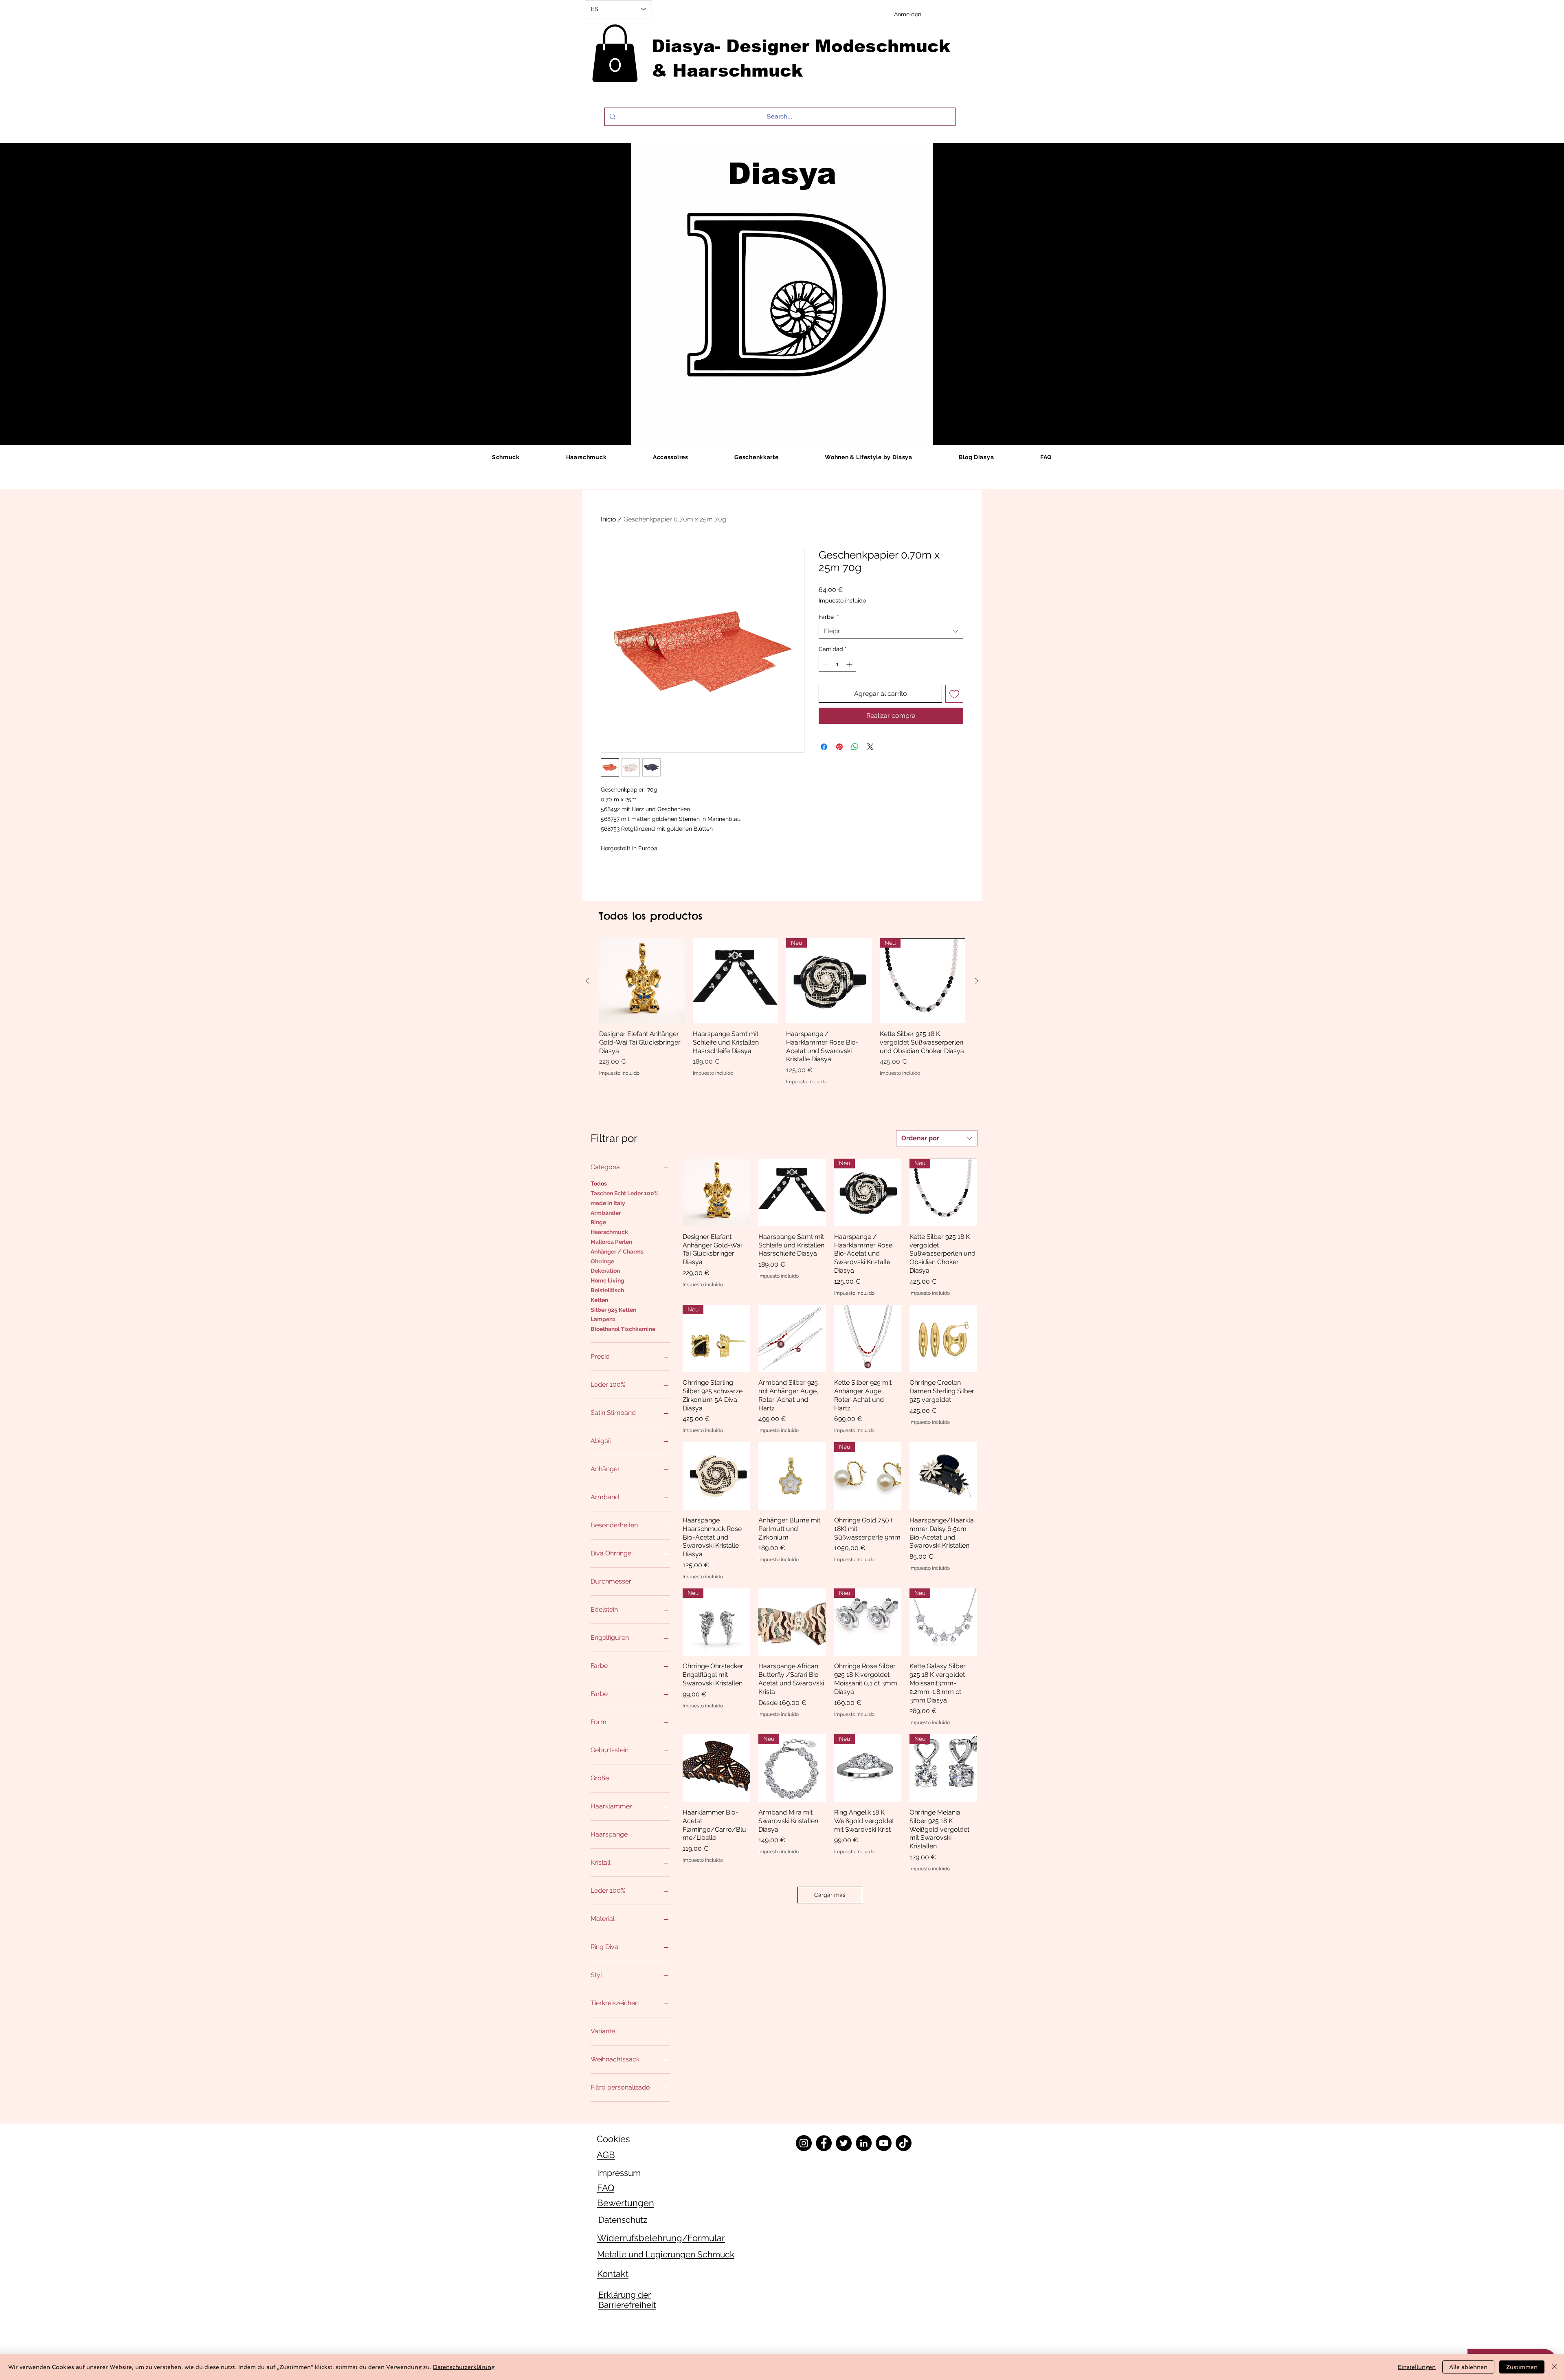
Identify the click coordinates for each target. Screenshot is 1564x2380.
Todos (599, 1183)
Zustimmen (1522, 2367)
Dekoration (605, 1271)
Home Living (607, 1280)
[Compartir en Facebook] (824, 747)
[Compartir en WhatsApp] (855, 747)
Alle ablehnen (1468, 2367)
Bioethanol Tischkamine (623, 1329)
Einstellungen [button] (1417, 2367)
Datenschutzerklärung (464, 2367)
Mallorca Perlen (611, 1242)
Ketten (599, 1300)
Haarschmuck (609, 1232)
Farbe (829, 617)
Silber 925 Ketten (613, 1310)
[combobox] (891, 631)
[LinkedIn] (864, 2143)
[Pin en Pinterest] (839, 747)
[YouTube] (884, 2143)
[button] (615, 53)
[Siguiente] (977, 981)
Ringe (598, 1222)
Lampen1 (603, 1319)
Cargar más (830, 1895)
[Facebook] (824, 2143)
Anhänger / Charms (617, 1252)
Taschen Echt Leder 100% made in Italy (625, 1198)
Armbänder (606, 1213)
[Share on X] (870, 747)
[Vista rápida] (642, 981)
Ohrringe (602, 1261)
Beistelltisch (607, 1290)
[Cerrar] (1554, 2367)
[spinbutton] (837, 664)
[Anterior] (587, 981)
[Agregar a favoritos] (954, 694)
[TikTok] (904, 2143)
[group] (782, 1012)
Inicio (608, 519)
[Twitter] (844, 2143)
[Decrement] (825, 664)
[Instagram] (804, 2143)
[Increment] (850, 664)
